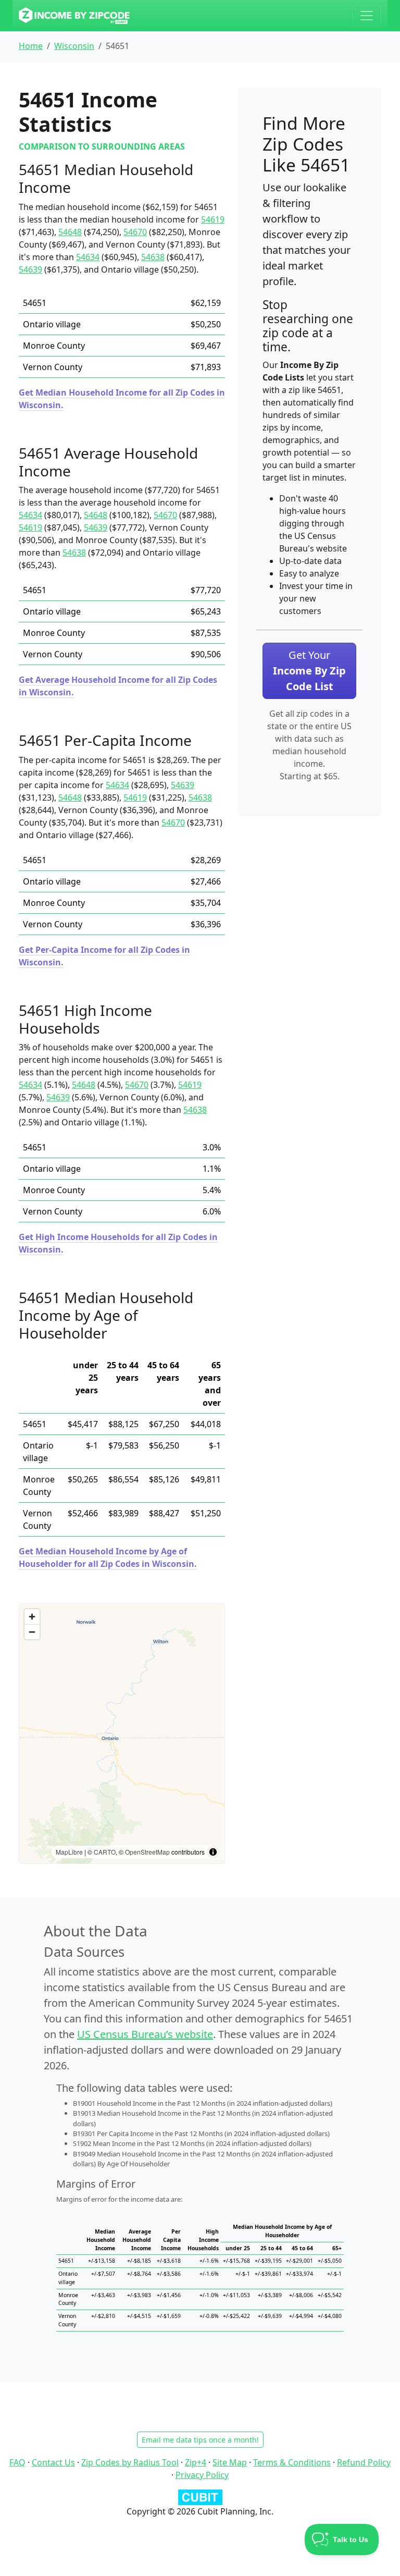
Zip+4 (196, 2462)
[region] (122, 1734)
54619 (213, 219)
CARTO (105, 1852)
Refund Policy (364, 2462)
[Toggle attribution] (213, 1852)
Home (31, 46)
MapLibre (69, 1852)
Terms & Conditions (292, 2462)
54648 (70, 232)
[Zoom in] (32, 1617)
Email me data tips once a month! (200, 2440)
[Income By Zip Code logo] (74, 16)
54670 (135, 232)
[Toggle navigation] (367, 16)
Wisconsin (74, 46)
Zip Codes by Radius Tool (130, 2462)
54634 (88, 257)
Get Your (309, 671)
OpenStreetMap (147, 1852)
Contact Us (53, 2462)
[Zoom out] (32, 1632)
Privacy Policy (202, 2475)
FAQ (17, 2462)
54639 (30, 269)
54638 (153, 257)
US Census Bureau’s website (145, 2034)
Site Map (230, 2462)
